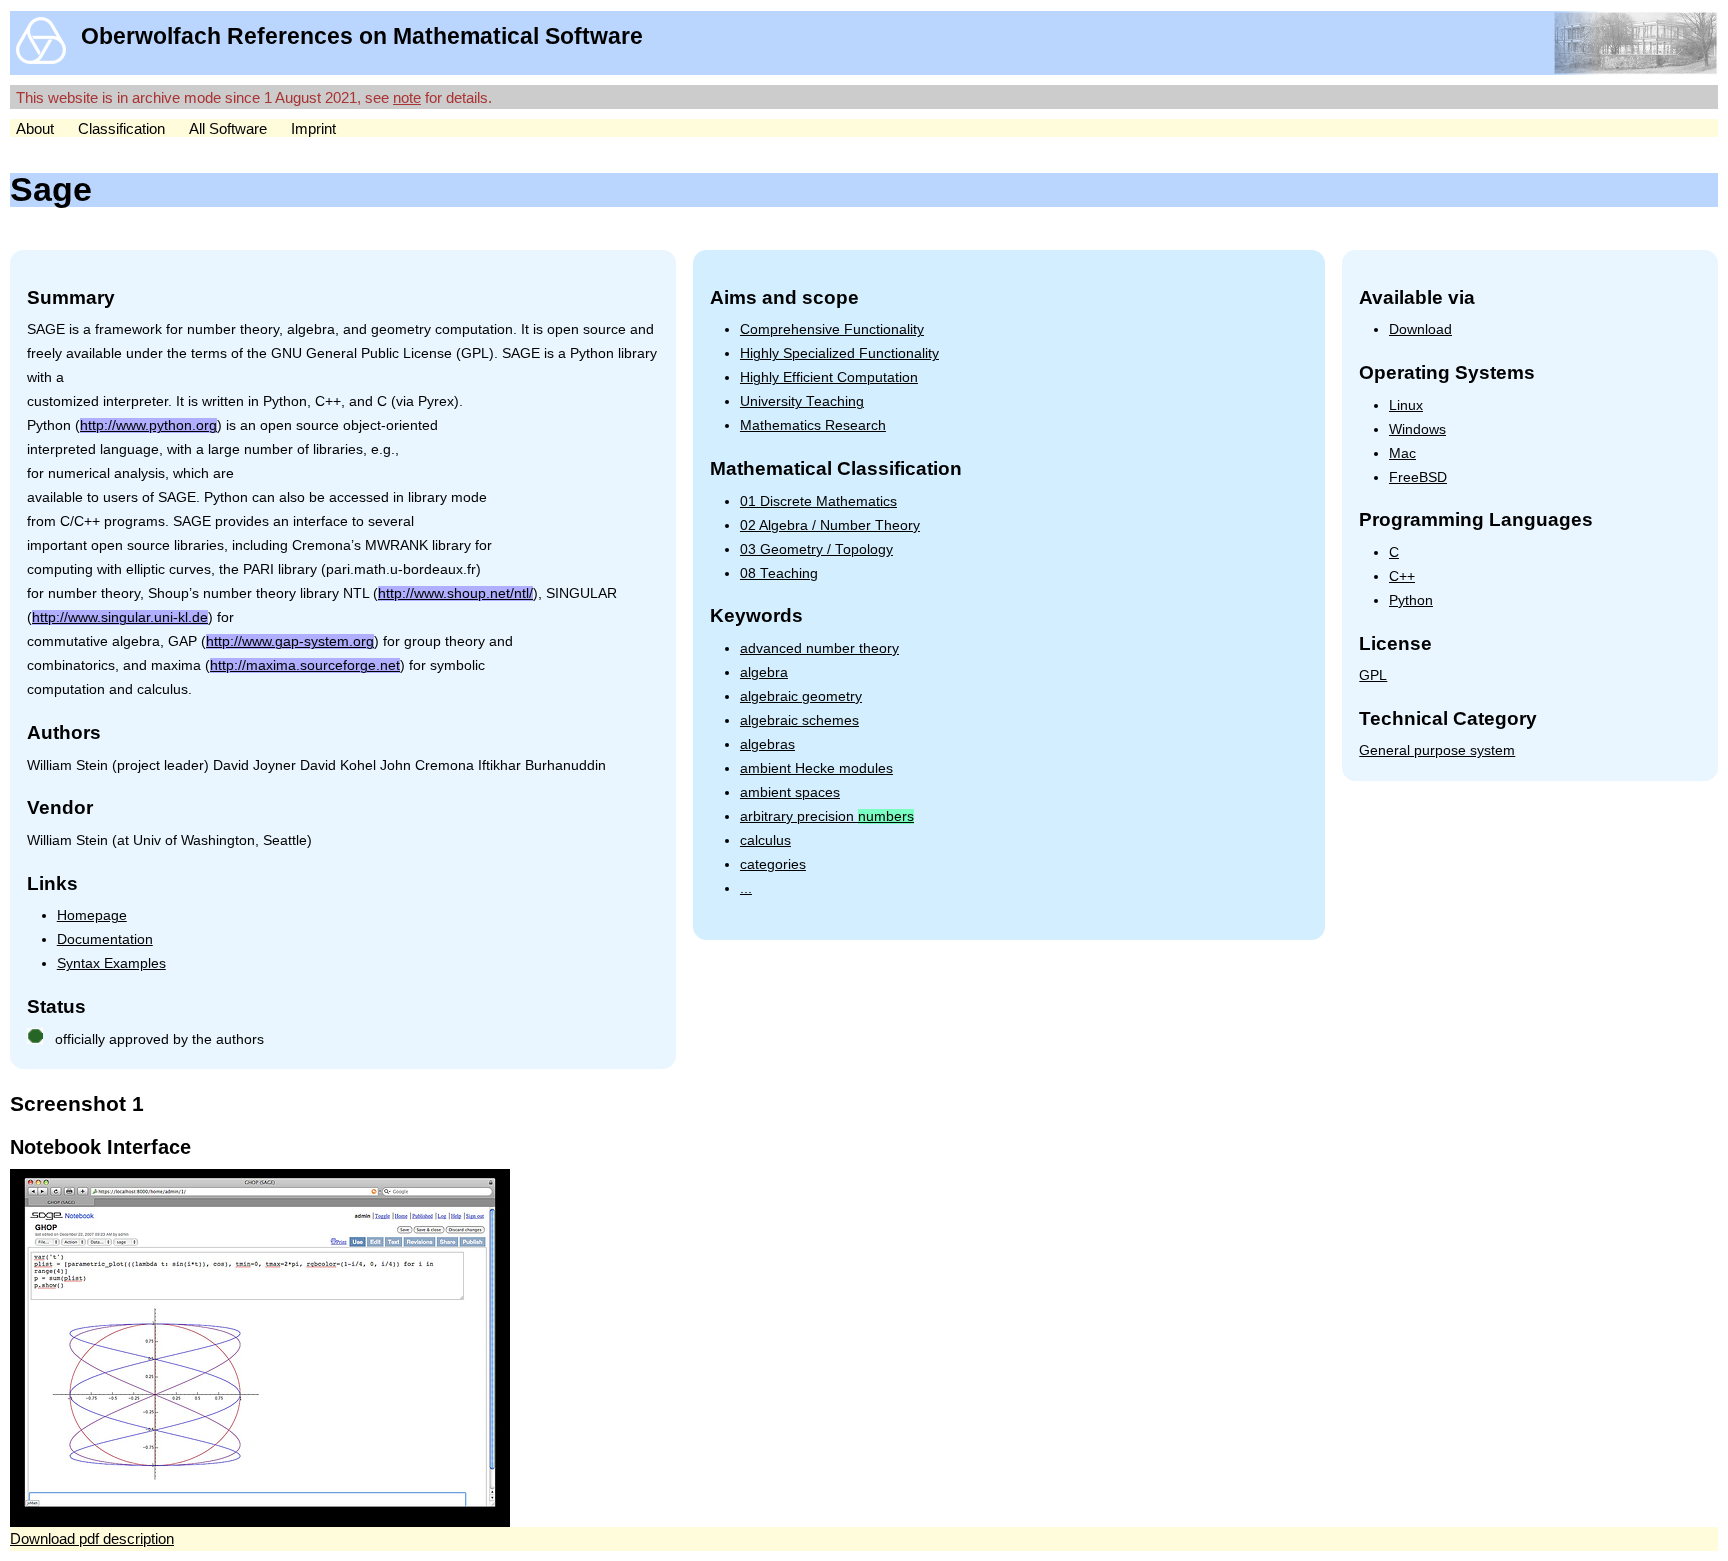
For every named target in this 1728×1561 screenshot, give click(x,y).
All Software (228, 128)
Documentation (105, 939)
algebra (764, 672)
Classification (121, 128)
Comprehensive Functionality (832, 329)
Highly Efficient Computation (829, 377)
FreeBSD (1418, 477)
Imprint (313, 128)
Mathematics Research (813, 425)
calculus (765, 840)
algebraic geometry (801, 696)
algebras (767, 744)
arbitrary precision (827, 816)
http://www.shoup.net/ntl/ (455, 593)
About (35, 128)
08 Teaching (779, 573)
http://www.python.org (148, 425)
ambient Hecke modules (816, 768)
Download (1420, 329)
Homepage (92, 915)
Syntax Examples (111, 963)
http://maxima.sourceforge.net (305, 665)
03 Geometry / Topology (816, 549)
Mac (1402, 453)
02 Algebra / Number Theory (830, 525)
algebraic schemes (799, 720)
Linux (1406, 405)
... (746, 888)
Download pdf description (92, 1538)
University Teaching (802, 401)
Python (1411, 600)
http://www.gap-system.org (290, 641)
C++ (1402, 576)
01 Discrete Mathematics (818, 501)
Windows (1417, 429)
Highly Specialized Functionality (839, 353)
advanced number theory (819, 648)
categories (773, 864)
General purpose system (1437, 750)
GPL (1373, 675)
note (407, 97)
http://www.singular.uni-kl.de (120, 617)
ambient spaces (790, 792)
